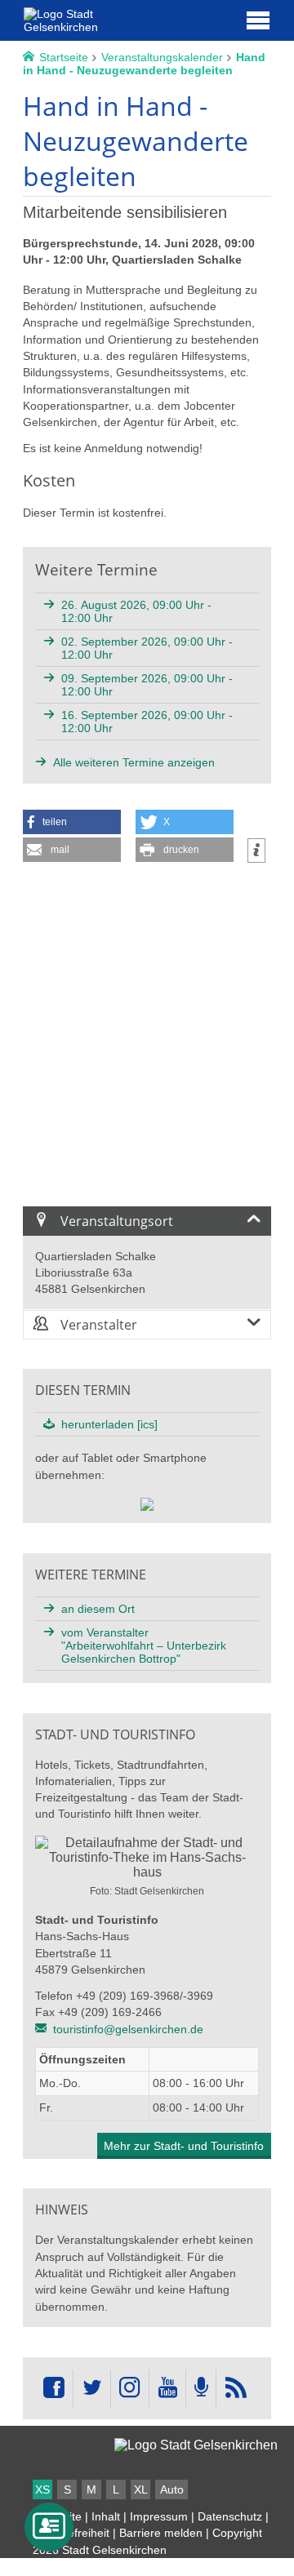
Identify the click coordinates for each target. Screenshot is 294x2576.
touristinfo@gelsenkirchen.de (128, 2029)
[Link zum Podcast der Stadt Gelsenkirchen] (201, 2388)
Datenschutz (230, 2516)
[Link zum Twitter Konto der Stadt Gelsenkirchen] (91, 2388)
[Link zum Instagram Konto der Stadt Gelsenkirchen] (130, 2388)
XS (42, 2489)
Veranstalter (97, 1325)
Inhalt (106, 2516)
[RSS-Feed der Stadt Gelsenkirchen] (235, 2388)
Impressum (159, 2516)
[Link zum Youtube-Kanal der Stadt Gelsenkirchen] (167, 2388)
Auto (172, 2489)
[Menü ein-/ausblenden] (258, 20)
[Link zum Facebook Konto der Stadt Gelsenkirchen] (54, 2388)
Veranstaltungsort (115, 1221)
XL (141, 2489)
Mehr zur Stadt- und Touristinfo (184, 2146)
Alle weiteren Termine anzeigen (134, 762)
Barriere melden (161, 2533)
